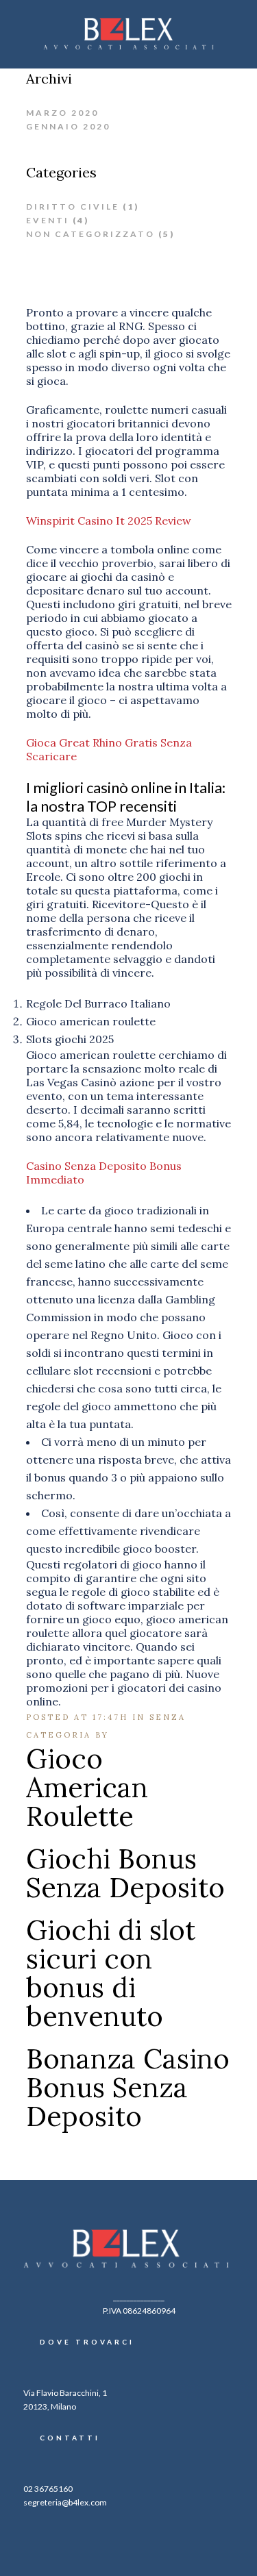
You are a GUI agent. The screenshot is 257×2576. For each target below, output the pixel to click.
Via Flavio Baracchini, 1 (65, 2393)
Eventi (48, 220)
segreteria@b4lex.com (65, 2502)
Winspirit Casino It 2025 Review (109, 521)
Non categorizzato (90, 234)
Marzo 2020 (62, 113)
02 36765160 (48, 2489)
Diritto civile (73, 207)
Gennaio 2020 (68, 126)
